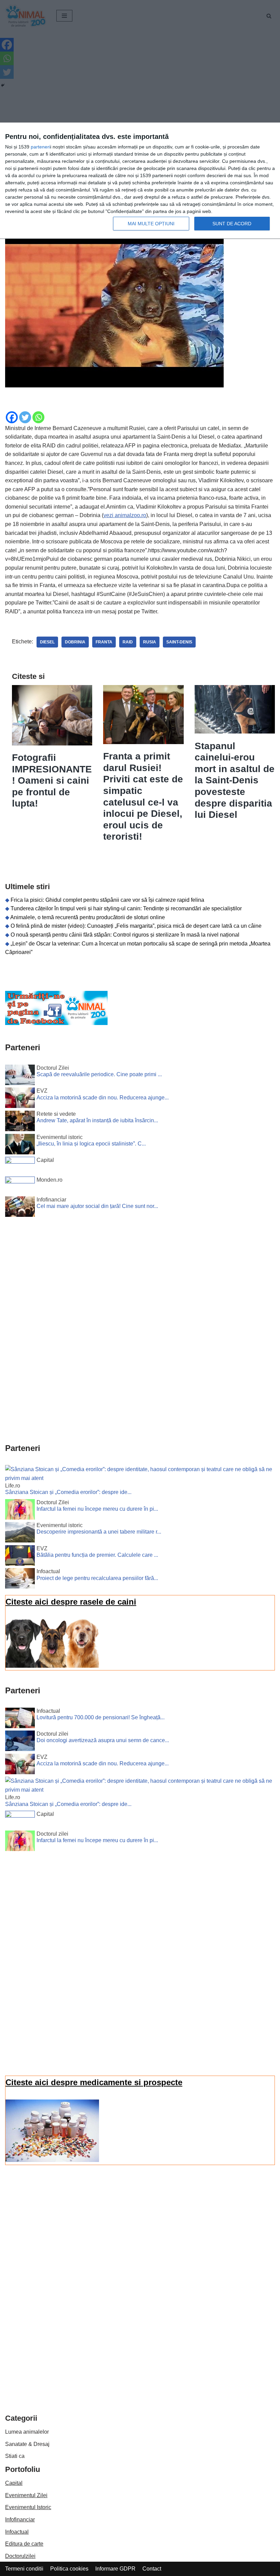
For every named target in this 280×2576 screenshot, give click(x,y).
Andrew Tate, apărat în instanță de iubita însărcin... (97, 1120)
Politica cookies (69, 2569)
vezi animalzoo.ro (125, 515)
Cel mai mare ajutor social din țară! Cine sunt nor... (97, 1206)
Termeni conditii (24, 2569)
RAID (128, 642)
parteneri (40, 147)
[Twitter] (25, 417)
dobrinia (75, 642)
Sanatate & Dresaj (27, 2444)
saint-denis (179, 642)
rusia (150, 642)
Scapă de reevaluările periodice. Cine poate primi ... (99, 1074)
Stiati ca (15, 2456)
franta (104, 642)
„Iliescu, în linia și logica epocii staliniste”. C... (91, 1144)
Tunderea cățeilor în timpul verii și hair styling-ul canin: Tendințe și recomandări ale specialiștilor (126, 908)
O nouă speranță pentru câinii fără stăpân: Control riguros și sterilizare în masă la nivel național (125, 935)
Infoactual (17, 2532)
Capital (14, 2483)
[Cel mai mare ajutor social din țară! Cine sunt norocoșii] (20, 1208)
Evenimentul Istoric (28, 2507)
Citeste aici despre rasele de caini (71, 1602)
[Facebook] (12, 417)
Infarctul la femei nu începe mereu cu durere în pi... (97, 1509)
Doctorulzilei (20, 2556)
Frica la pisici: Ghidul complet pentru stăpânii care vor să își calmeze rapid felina (107, 900)
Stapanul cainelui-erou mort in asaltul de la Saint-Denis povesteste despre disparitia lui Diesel (235, 780)
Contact (152, 2569)
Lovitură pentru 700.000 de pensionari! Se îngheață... (101, 1717)
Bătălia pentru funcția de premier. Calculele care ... (97, 1555)
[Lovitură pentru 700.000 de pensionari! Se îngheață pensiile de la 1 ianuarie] (20, 1719)
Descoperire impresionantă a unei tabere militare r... (99, 1532)
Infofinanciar (20, 2520)
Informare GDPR (115, 2569)
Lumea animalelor (27, 2432)
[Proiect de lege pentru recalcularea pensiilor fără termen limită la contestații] (20, 1580)
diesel (47, 642)
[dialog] (140, 181)
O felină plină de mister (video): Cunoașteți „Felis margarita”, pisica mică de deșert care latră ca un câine (136, 926)
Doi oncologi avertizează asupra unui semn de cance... (103, 1740)
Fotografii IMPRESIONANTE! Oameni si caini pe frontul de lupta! (52, 780)
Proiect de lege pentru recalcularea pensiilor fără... (97, 1578)
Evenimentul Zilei (26, 2495)
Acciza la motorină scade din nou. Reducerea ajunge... (103, 1098)
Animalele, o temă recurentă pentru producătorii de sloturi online (88, 917)
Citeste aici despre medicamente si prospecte (94, 2082)
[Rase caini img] (52, 1666)
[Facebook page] (56, 1023)
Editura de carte (24, 2544)
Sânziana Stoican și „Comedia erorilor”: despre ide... (68, 1492)
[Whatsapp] (38, 417)
